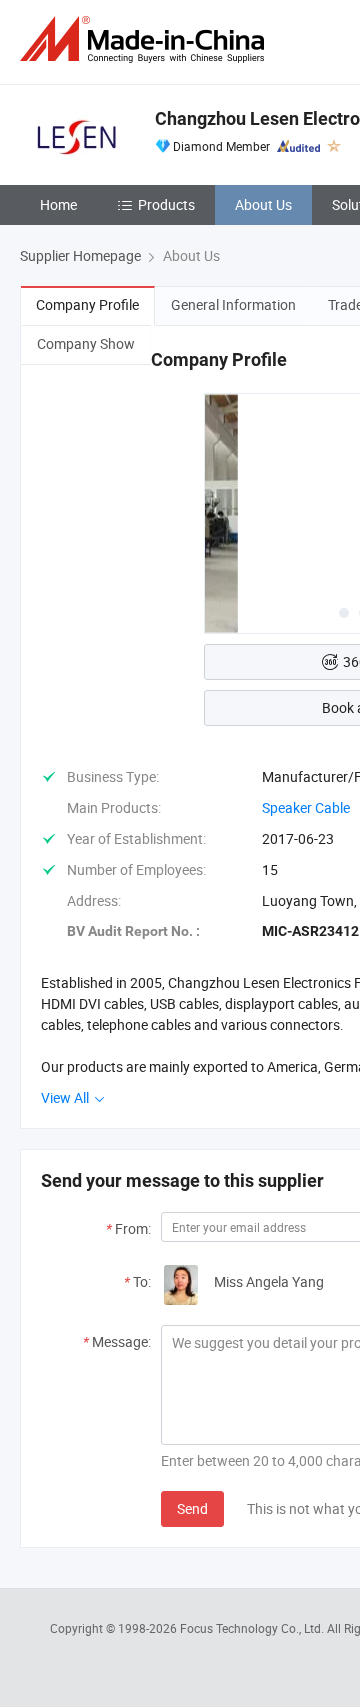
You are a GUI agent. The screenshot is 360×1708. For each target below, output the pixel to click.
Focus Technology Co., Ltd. (253, 1628)
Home (58, 204)
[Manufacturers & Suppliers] (146, 39)
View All (66, 1097)
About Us (263, 204)
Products (166, 204)
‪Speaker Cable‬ (306, 807)
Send (192, 1508)
